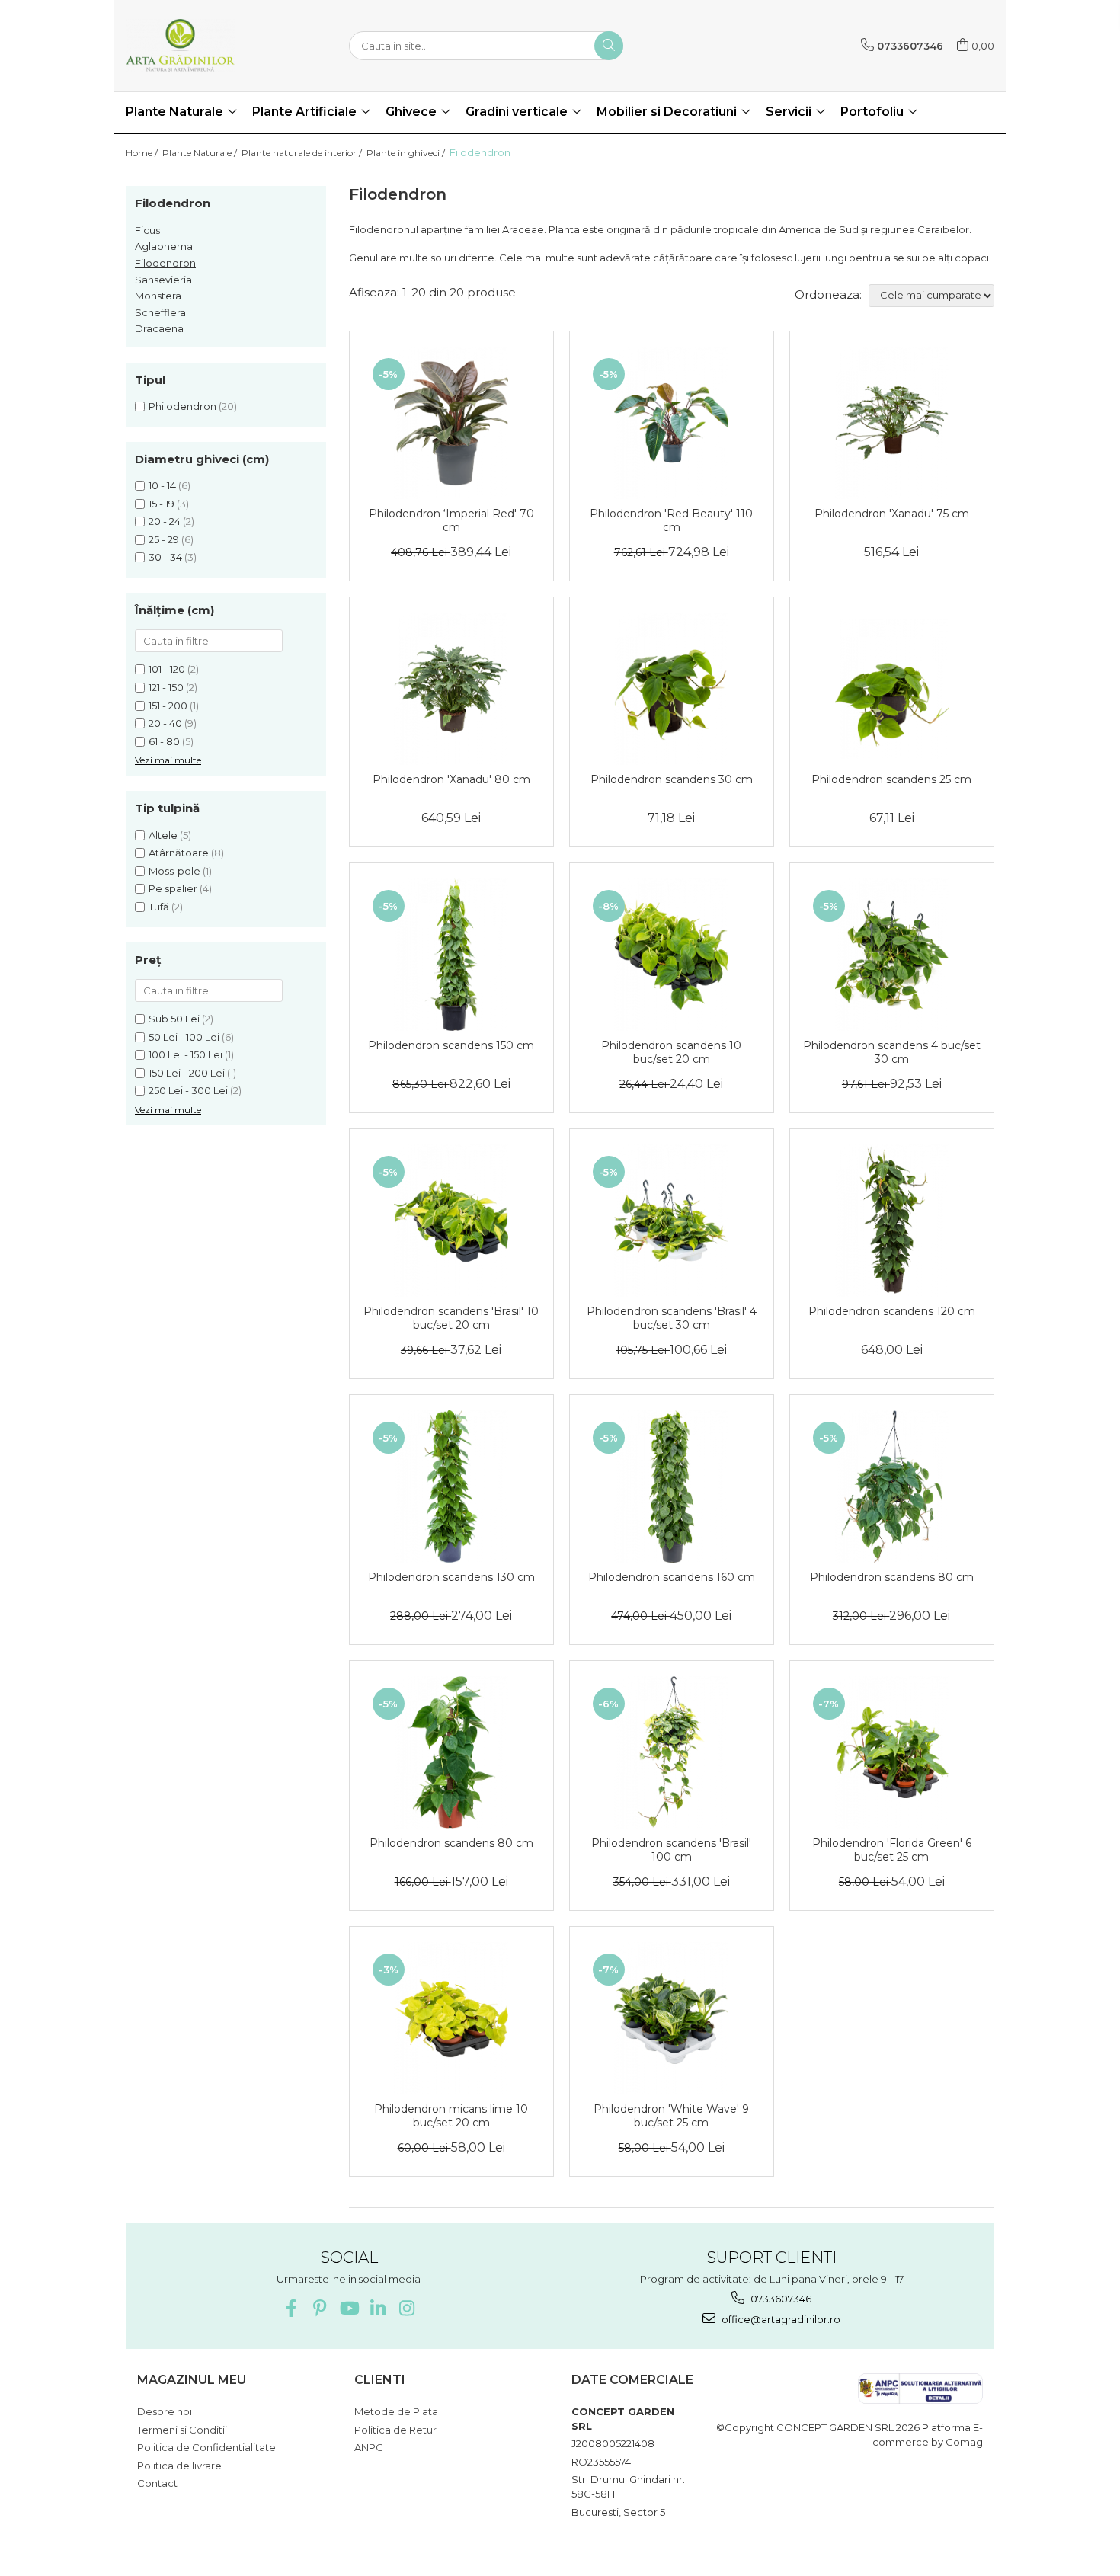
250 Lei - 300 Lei (188, 1090)
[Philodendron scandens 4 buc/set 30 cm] (892, 955)
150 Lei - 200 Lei (187, 1073)
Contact (157, 2483)
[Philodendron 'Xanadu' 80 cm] (451, 689)
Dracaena (159, 328)
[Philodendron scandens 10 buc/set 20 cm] (672, 955)
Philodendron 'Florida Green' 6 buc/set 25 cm (892, 1850)
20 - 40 (165, 723)
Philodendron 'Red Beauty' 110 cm (671, 520)
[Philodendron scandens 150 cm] (451, 955)
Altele (163, 835)
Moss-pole (174, 871)
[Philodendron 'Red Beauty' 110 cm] (672, 423)
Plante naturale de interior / (303, 153)
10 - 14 (162, 485)
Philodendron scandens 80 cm (892, 1577)
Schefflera (160, 312)
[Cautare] (609, 46)
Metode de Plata (396, 2411)
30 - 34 (165, 557)
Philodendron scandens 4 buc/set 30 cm (892, 1052)
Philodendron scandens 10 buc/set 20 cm (671, 1052)
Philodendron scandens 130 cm (451, 1577)
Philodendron (182, 406)
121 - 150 (166, 687)
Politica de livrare (179, 2466)
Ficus (147, 230)
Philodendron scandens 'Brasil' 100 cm (671, 1850)
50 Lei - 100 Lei (184, 1037)
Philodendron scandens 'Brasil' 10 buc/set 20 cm (451, 1318)
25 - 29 (164, 539)
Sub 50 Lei (174, 1019)
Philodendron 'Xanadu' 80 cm (451, 779)
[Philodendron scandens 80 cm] (892, 1486)
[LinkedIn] (378, 2308)
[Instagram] (406, 2308)
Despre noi (165, 2411)
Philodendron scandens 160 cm (672, 1577)
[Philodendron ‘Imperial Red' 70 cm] (451, 423)
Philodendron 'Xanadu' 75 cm (892, 514)
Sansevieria (163, 280)
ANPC (369, 2447)
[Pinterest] (320, 2308)
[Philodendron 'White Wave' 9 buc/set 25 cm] (672, 2018)
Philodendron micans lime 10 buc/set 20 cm (451, 2116)
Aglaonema (164, 246)
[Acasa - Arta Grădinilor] (202, 46)
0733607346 (780, 2299)
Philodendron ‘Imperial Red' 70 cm (451, 520)
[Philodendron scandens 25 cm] (892, 689)
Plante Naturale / (201, 153)
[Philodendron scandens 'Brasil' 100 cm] (672, 1752)
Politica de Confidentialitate (206, 2447)
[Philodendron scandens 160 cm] (672, 1486)
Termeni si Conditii (182, 2430)
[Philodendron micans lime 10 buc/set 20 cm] (451, 2018)
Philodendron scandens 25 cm (891, 779)
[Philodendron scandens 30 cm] (672, 689)
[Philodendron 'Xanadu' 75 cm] (892, 423)
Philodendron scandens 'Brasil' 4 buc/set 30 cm (672, 1318)
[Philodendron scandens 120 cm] (892, 1221)
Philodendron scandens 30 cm (672, 779)
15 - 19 (162, 504)
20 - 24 (165, 521)
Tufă (159, 907)
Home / (143, 153)
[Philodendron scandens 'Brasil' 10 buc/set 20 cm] (451, 1221)
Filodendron (165, 263)
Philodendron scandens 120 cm (892, 1311)
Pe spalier (173, 888)
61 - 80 (164, 741)
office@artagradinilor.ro (780, 2319)
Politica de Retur (395, 2430)
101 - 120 (167, 669)
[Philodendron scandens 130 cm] (451, 1486)
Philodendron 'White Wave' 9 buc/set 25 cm (671, 2116)
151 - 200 (168, 706)
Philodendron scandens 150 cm (451, 1045)
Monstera (158, 296)
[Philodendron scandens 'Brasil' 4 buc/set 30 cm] (672, 1221)
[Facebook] (291, 2308)
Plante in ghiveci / (407, 153)
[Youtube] (349, 2308)
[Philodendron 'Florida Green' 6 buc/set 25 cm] (892, 1752)
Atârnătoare (179, 853)
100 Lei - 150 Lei (186, 1054)
